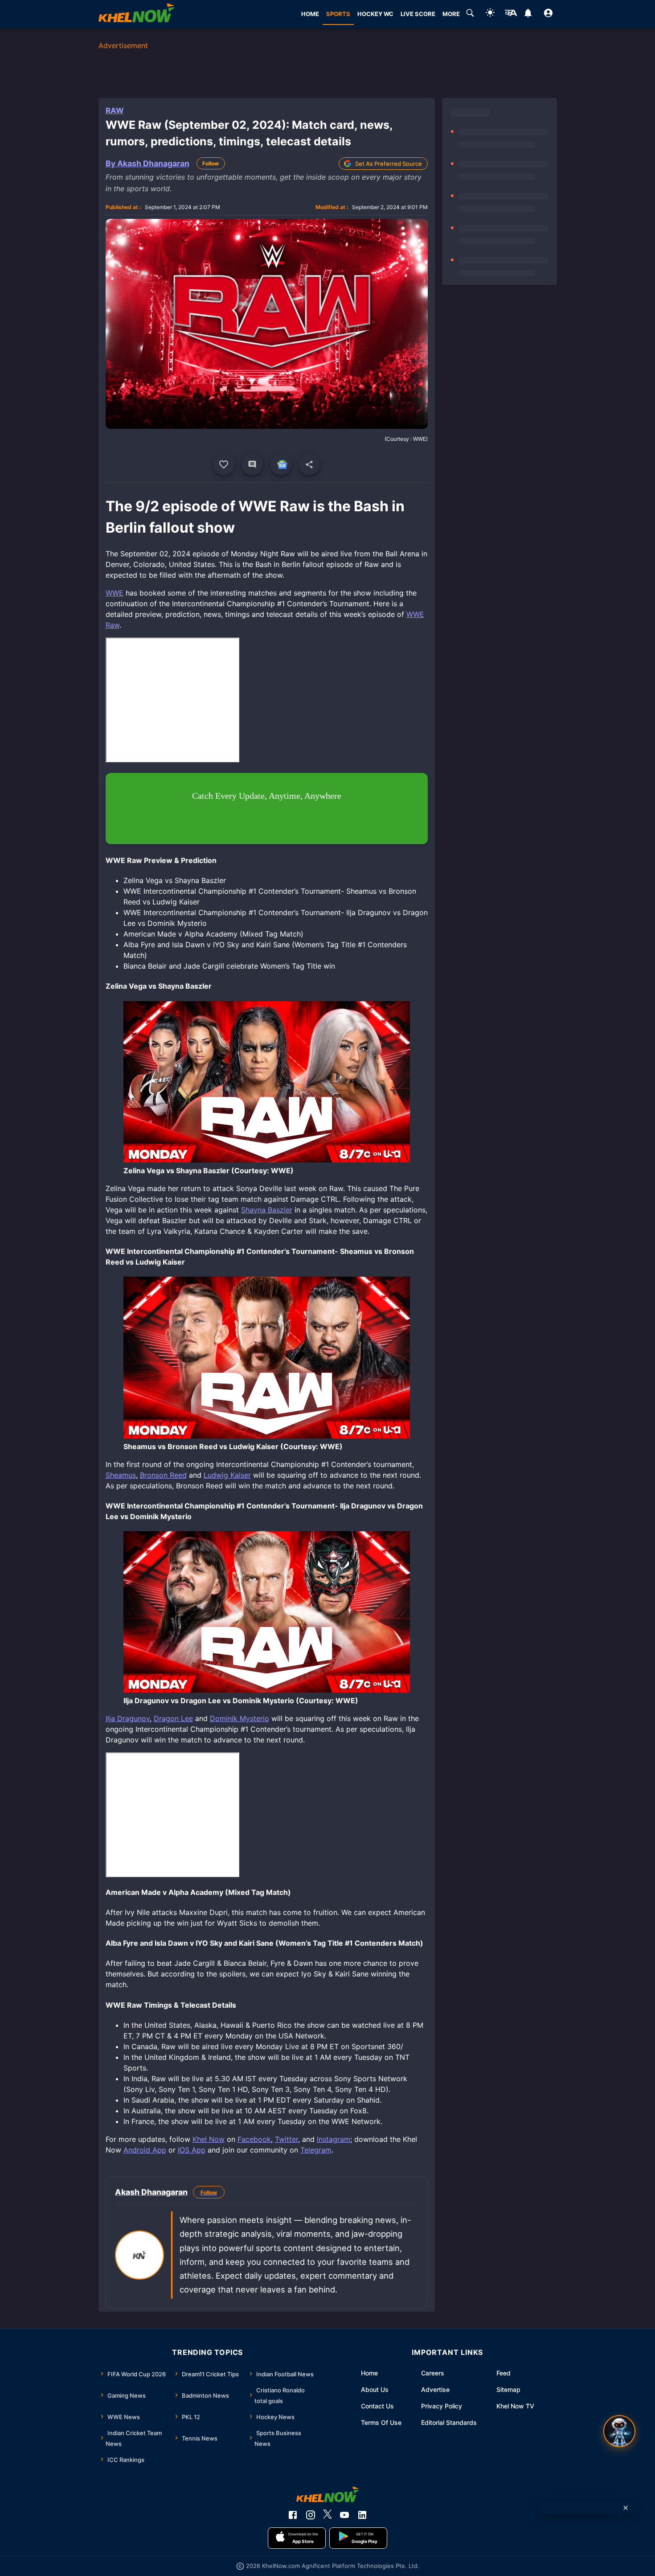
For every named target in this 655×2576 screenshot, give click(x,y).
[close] (626, 2508)
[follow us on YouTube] (344, 2515)
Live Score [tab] (418, 14)
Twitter (287, 2139)
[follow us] (281, 464)
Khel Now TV (515, 2406)
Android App (145, 2150)
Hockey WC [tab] (375, 14)
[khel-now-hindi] (511, 14)
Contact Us (377, 2406)
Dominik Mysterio (239, 1718)
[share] (309, 464)
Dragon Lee (173, 1718)
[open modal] (619, 2431)
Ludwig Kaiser (227, 1475)
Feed (504, 2373)
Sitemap (508, 2389)
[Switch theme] (490, 14)
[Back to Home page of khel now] (136, 14)
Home (369, 2373)
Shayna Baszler (267, 1210)
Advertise (435, 2389)
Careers (433, 2373)
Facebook (254, 2139)
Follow (211, 163)
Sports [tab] (338, 14)
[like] (224, 464)
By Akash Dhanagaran (147, 163)
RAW (115, 111)
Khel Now (209, 2139)
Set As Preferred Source (389, 164)
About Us (375, 2389)
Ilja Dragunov (128, 1718)
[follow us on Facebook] (293, 2515)
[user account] (548, 14)
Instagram (334, 2139)
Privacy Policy (442, 2406)
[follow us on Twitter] (327, 2515)
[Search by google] (470, 14)
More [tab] (451, 14)
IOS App (192, 2150)
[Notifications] (528, 14)
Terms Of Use (381, 2422)
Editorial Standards (449, 2422)
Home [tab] (310, 14)
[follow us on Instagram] (311, 2515)
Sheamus (121, 1475)
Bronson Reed (163, 1475)
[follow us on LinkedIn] (362, 2515)
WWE (115, 593)
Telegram (316, 2150)
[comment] (252, 464)
